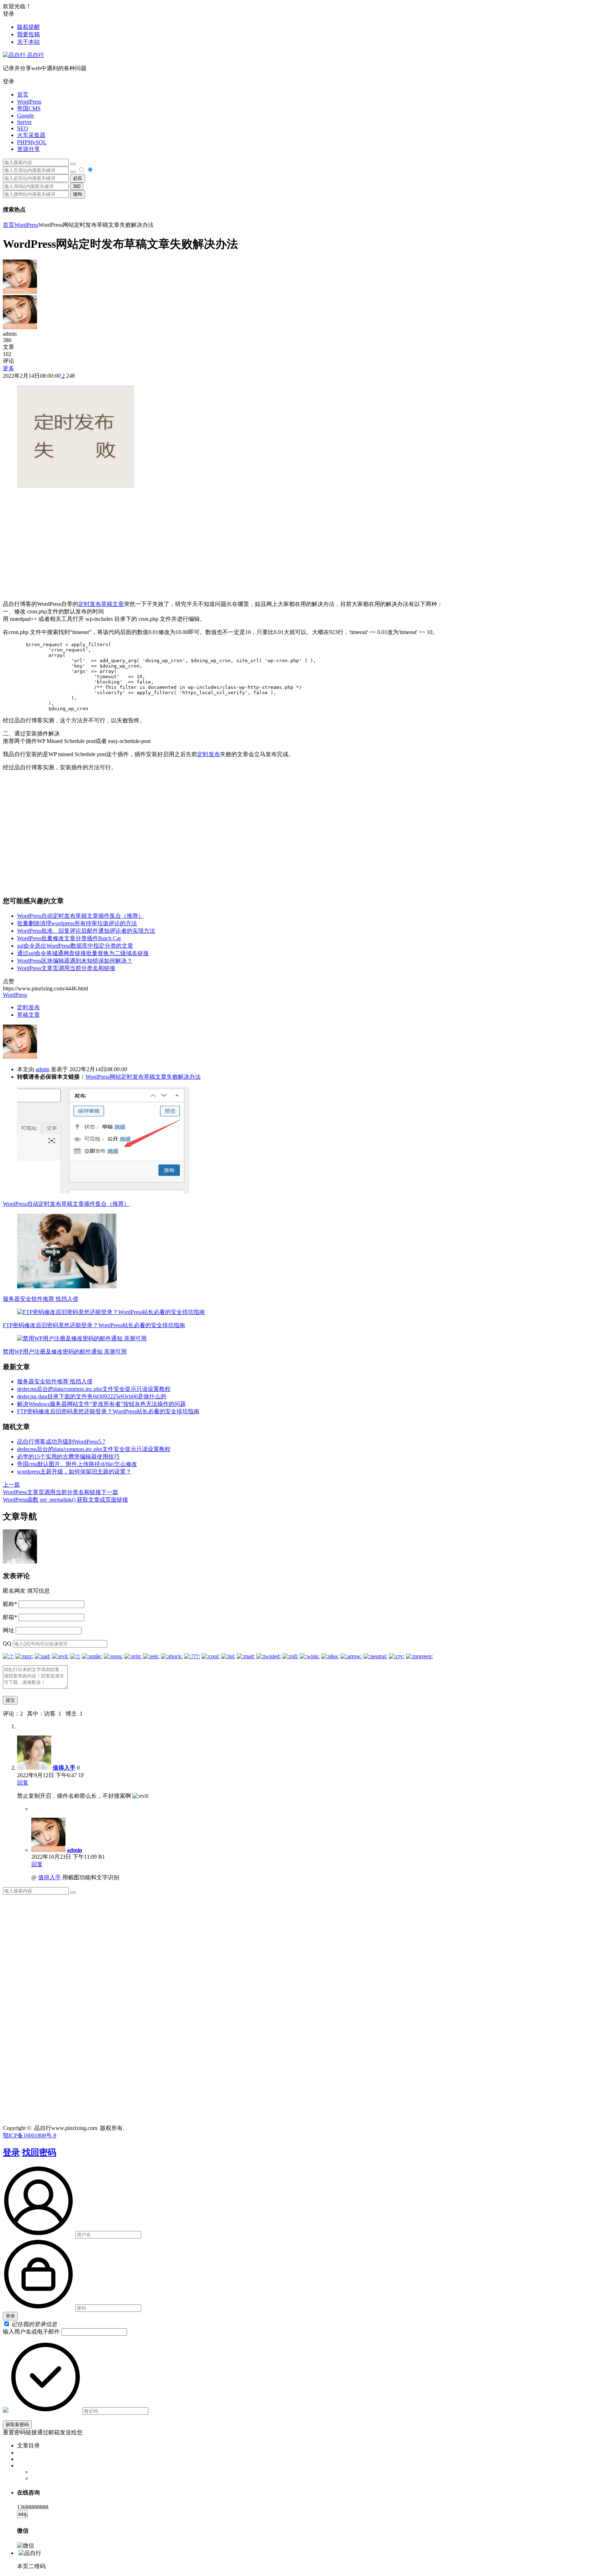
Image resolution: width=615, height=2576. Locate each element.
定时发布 (90, 604)
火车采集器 (31, 135)
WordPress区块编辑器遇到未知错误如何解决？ (75, 961)
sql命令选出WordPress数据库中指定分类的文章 (75, 946)
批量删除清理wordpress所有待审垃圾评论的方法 (77, 923)
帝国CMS (29, 108)
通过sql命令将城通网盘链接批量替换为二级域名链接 (83, 953)
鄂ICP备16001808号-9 (30, 2135)
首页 (23, 95)
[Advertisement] (307, 545)
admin (43, 1069)
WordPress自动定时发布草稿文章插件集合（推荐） (80, 916)
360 (77, 186)
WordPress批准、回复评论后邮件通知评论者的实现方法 (86, 931)
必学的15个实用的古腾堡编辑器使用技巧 (68, 1457)
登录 (11, 2152)
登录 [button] (9, 14)
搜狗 (78, 194)
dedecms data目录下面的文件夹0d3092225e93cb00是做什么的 (92, 1396)
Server (24, 122)
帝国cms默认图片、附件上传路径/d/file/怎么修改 (77, 1464)
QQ (7, 1643)
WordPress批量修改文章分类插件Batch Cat (69, 938)
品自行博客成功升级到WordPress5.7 (61, 1442)
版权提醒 (28, 27)
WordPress (29, 102)
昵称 (10, 1604)
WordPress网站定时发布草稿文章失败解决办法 (143, 1077)
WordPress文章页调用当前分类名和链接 (66, 968)
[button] (307, 82)
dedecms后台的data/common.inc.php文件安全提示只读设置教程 (94, 1389)
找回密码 (39, 2152)
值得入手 (64, 1768)
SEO (23, 128)
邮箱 (10, 1617)
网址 (9, 1630)
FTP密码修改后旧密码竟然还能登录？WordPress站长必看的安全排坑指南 (94, 1325)
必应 (78, 178)
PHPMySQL (32, 142)
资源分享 (28, 149)
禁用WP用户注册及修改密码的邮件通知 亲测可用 (65, 1352)
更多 (9, 368)
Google (25, 116)
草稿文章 (112, 604)
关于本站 (28, 42)
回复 (23, 1783)
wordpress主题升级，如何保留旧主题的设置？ (74, 1472)
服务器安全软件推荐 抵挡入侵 (41, 1299)
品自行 (35, 55)
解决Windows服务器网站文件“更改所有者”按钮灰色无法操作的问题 (101, 1404)
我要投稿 (28, 34)
